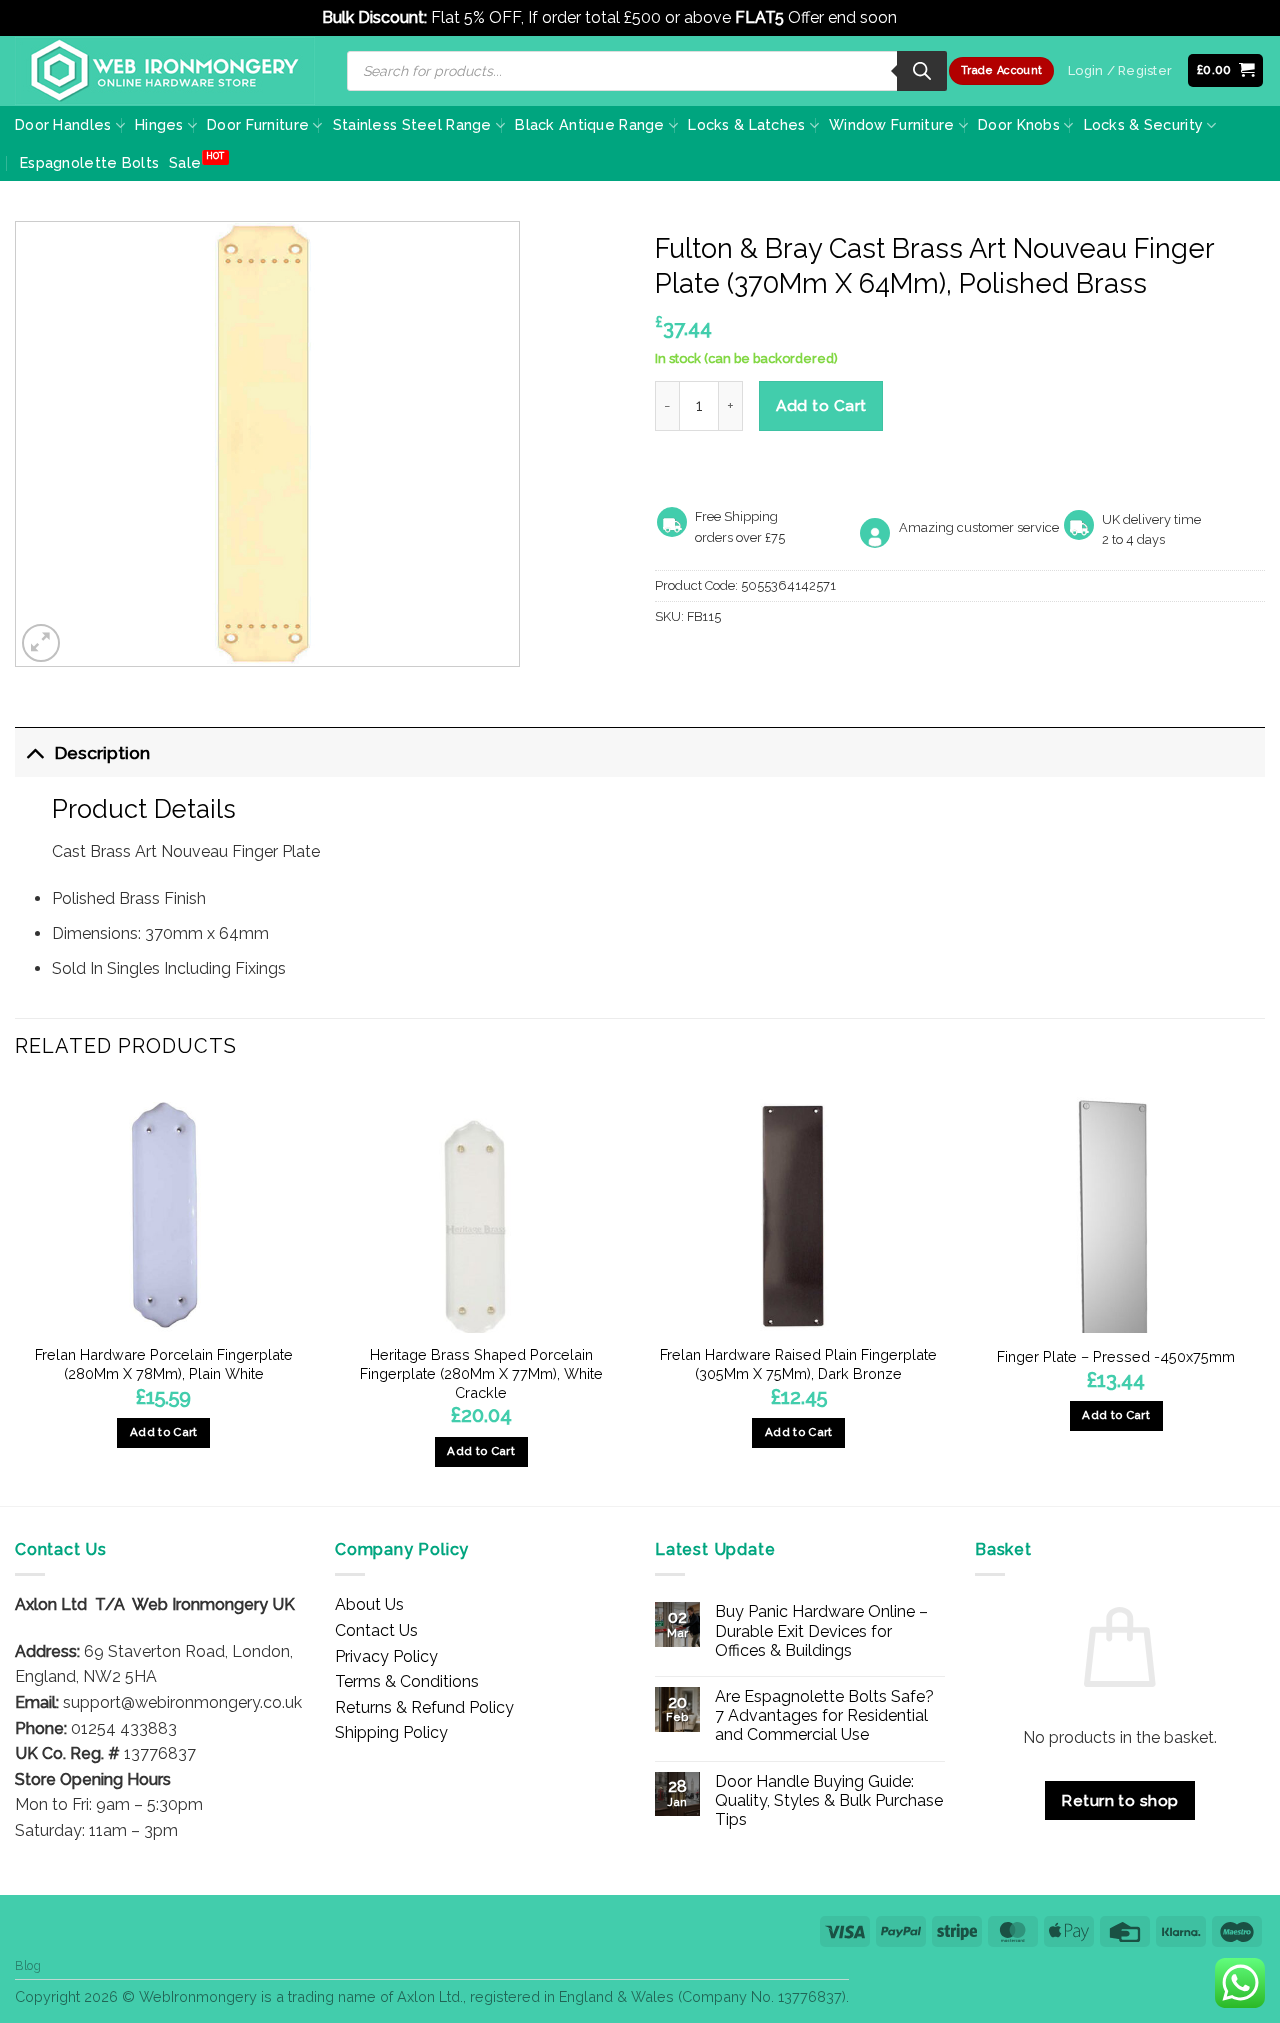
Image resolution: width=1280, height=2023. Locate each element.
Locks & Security (1144, 124)
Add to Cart (821, 405)
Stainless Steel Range (412, 124)
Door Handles (63, 124)
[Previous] (16, 1292)
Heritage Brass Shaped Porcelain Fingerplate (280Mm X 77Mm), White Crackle (481, 1373)
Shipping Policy (391, 1732)
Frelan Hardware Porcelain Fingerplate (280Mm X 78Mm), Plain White (164, 1364)
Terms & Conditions (407, 1681)
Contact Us (376, 1630)
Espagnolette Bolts (89, 162)
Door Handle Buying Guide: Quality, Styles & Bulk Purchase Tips (829, 1800)
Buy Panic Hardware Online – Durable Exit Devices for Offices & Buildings (821, 1630)
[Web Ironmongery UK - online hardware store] (165, 71)
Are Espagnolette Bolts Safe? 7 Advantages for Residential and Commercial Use (824, 1715)
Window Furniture (892, 124)
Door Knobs (1019, 124)
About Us (369, 1604)
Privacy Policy (386, 1656)
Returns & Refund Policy (424, 1707)
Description (102, 752)
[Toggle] (34, 752)
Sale (185, 162)
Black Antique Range (589, 124)
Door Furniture (258, 124)
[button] (1226, 70)
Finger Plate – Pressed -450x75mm (1116, 1356)
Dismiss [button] (929, 17)
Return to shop (1120, 1800)
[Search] (922, 71)
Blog (28, 1965)
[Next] (1264, 1292)
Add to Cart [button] (164, 1432)
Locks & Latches (746, 124)
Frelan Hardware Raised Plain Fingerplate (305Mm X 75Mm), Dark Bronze (798, 1364)
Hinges (159, 124)
